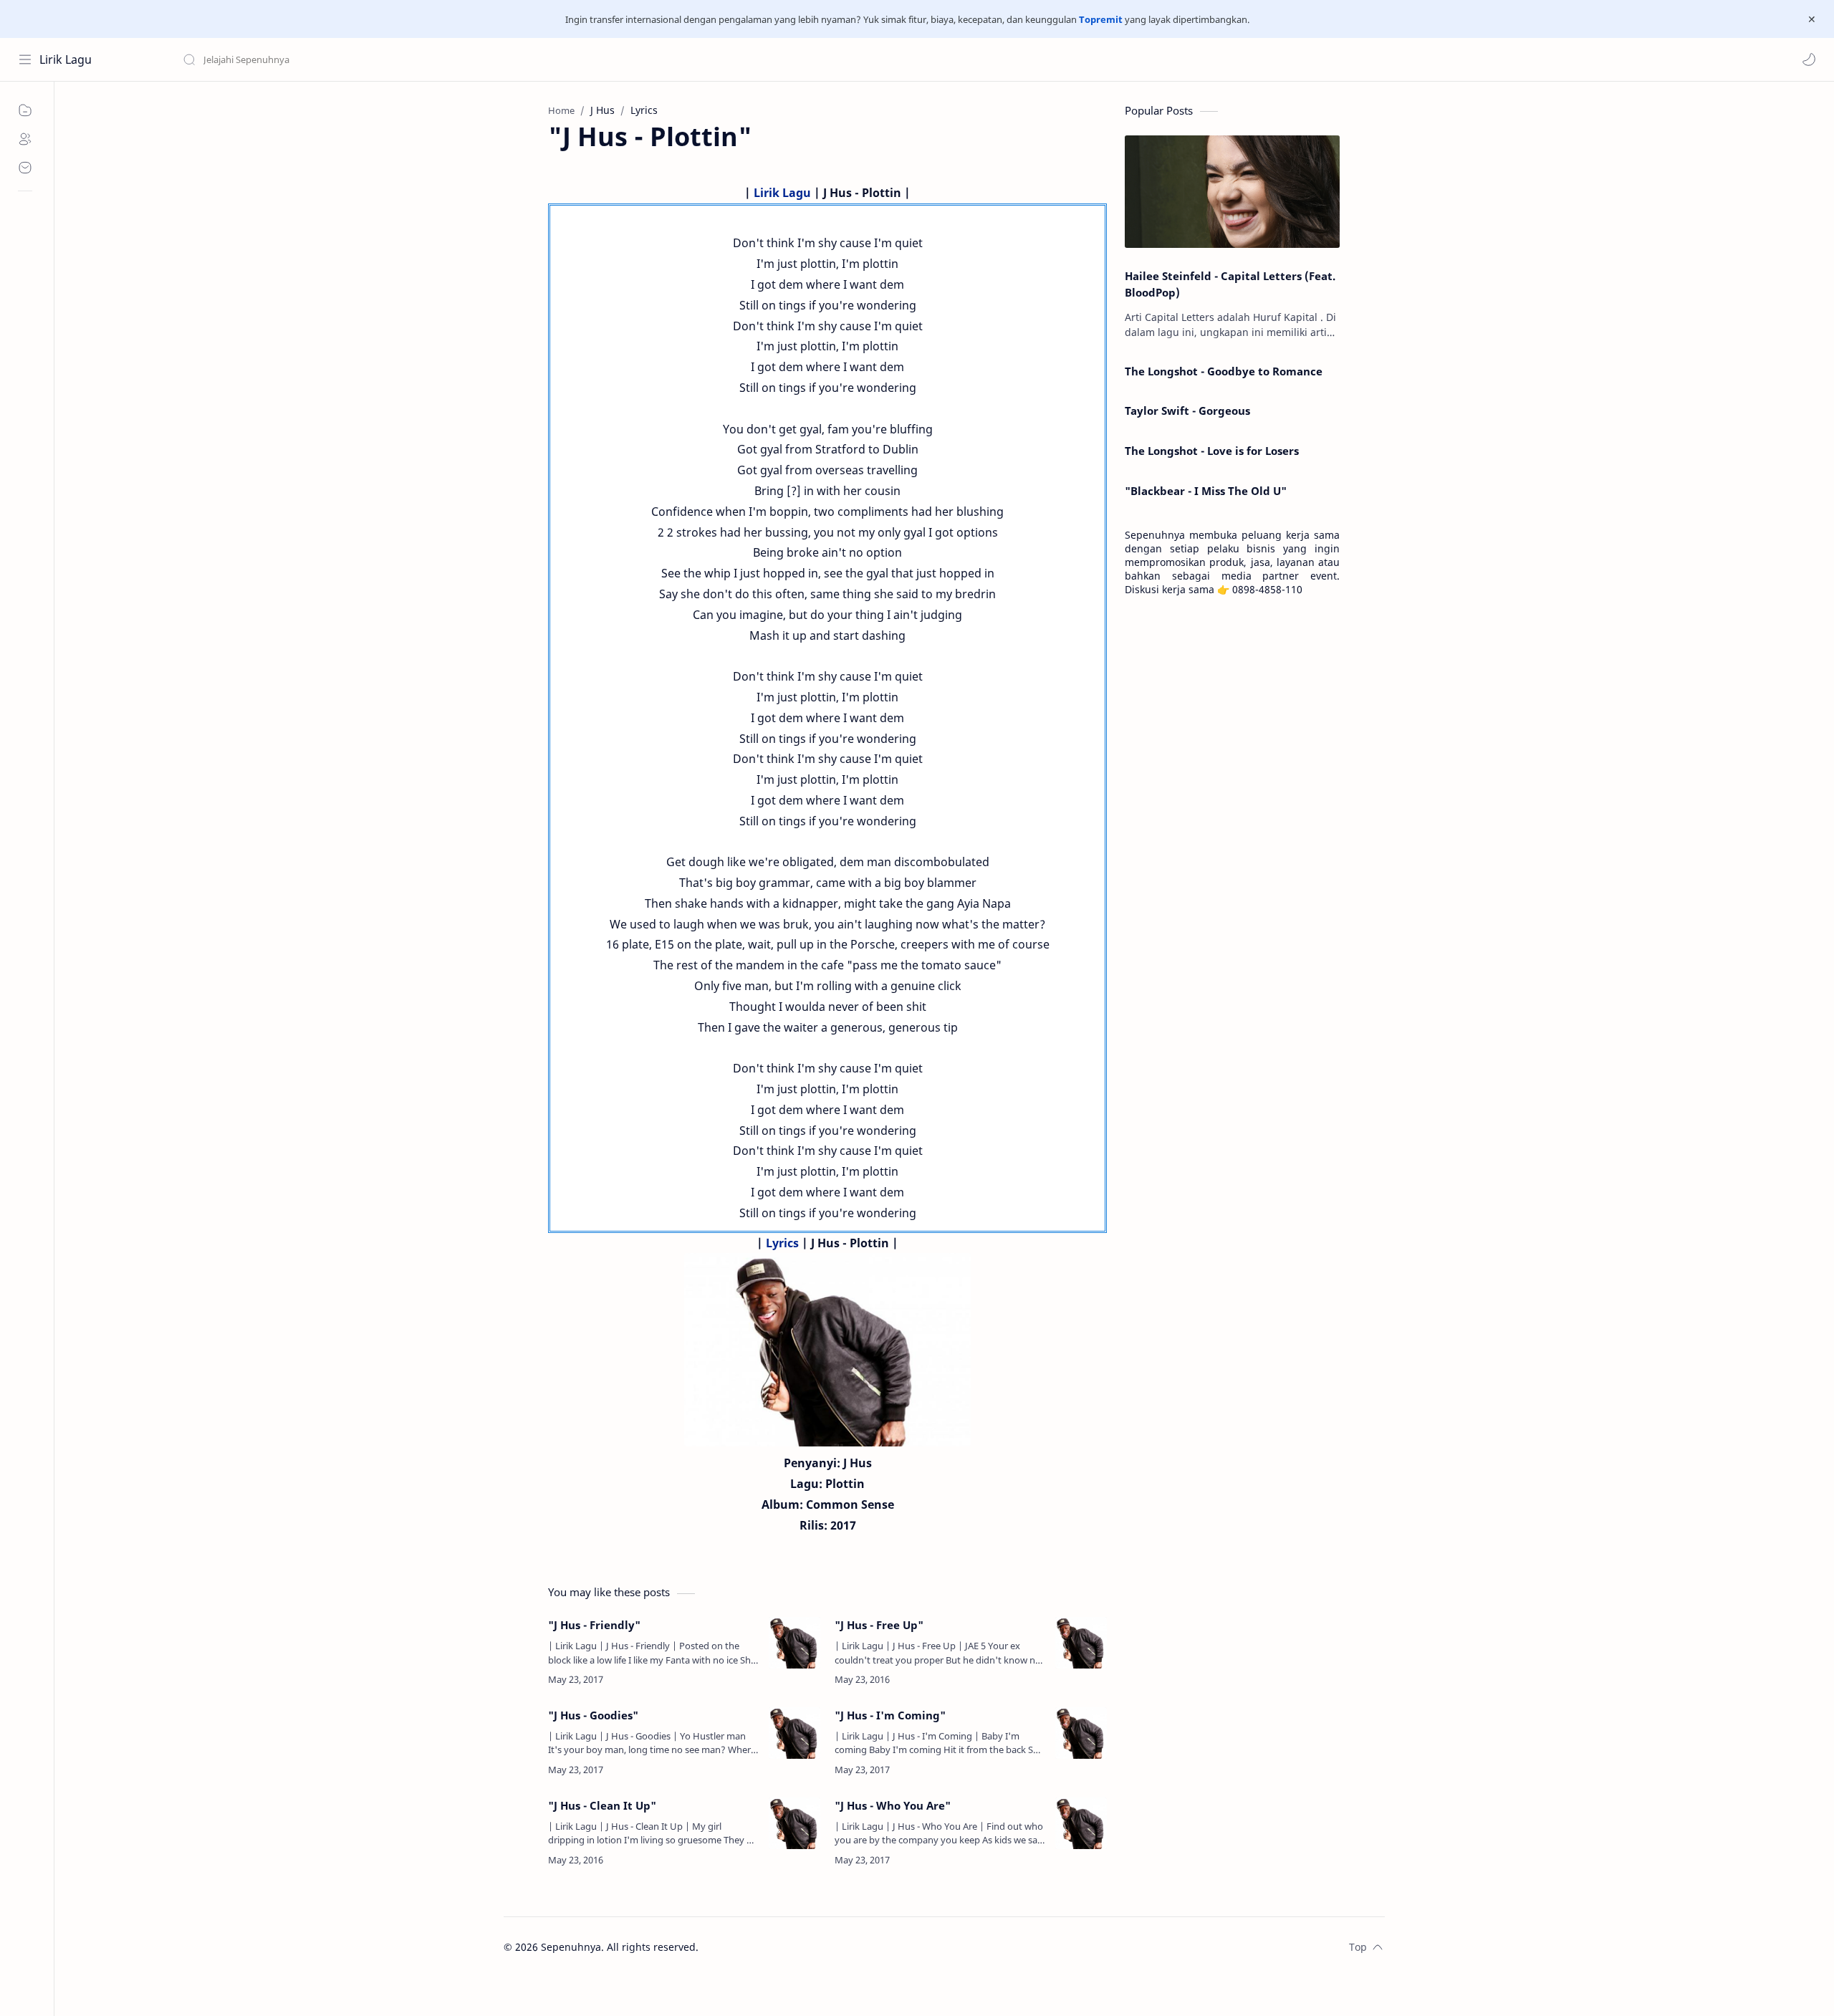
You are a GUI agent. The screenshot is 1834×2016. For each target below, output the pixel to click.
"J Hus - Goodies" (593, 1715)
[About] (25, 139)
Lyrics (782, 1243)
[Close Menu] (1812, 19)
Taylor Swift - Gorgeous (1187, 411)
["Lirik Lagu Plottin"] (827, 1350)
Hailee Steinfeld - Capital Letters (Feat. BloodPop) (1230, 284)
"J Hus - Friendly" (594, 1625)
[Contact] (25, 168)
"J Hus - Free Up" (879, 1625)
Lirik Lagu (66, 59)
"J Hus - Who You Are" (893, 1805)
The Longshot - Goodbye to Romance (1224, 371)
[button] (1809, 59)
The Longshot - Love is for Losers (1212, 451)
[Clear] (408, 59)
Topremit (1101, 19)
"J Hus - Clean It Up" (602, 1805)
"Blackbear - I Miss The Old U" (1206, 491)
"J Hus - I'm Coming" (890, 1715)
